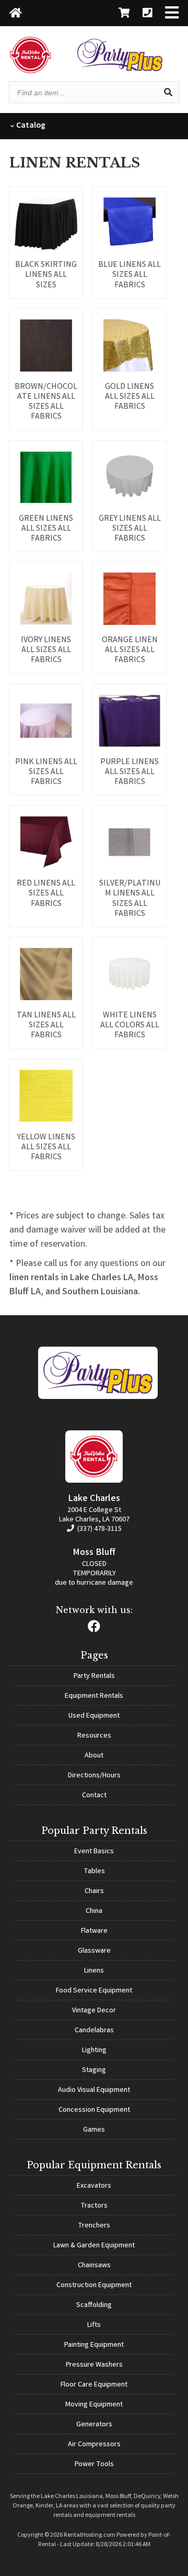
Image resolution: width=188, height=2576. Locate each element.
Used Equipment (94, 1716)
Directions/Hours (94, 1776)
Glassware (94, 1951)
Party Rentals (94, 1676)
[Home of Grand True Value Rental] (98, 1397)
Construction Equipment (94, 2286)
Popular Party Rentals (94, 1831)
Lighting (94, 2051)
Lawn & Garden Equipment (94, 2246)
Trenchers (94, 2226)
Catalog (30, 126)
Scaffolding (94, 2305)
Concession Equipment (94, 2110)
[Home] (16, 14)
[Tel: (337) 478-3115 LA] (147, 14)
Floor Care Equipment (94, 2385)
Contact (94, 1796)
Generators (94, 2425)
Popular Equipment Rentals (94, 2165)
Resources (94, 1736)
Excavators (94, 2186)
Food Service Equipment (94, 1991)
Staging (94, 2070)
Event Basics (94, 1852)
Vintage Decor (94, 2011)
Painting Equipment (94, 2345)
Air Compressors (94, 2445)
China (94, 1911)
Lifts (94, 2325)
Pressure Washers (94, 2365)
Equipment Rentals (94, 1696)
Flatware (94, 1931)
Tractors (94, 2206)
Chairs (94, 1891)
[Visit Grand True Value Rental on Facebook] (94, 1629)
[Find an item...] (168, 92)
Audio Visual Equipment (94, 2090)
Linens (94, 1971)
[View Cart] (124, 14)
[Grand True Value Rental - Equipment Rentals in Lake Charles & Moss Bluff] (31, 71)
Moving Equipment (94, 2405)
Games (94, 2130)
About (94, 1756)
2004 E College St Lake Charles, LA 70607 (94, 1515)
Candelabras (94, 2031)
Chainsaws (94, 2266)
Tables (94, 1872)
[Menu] (172, 14)
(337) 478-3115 (99, 1529)
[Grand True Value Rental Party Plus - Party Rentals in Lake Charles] (120, 69)
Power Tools (94, 2465)
